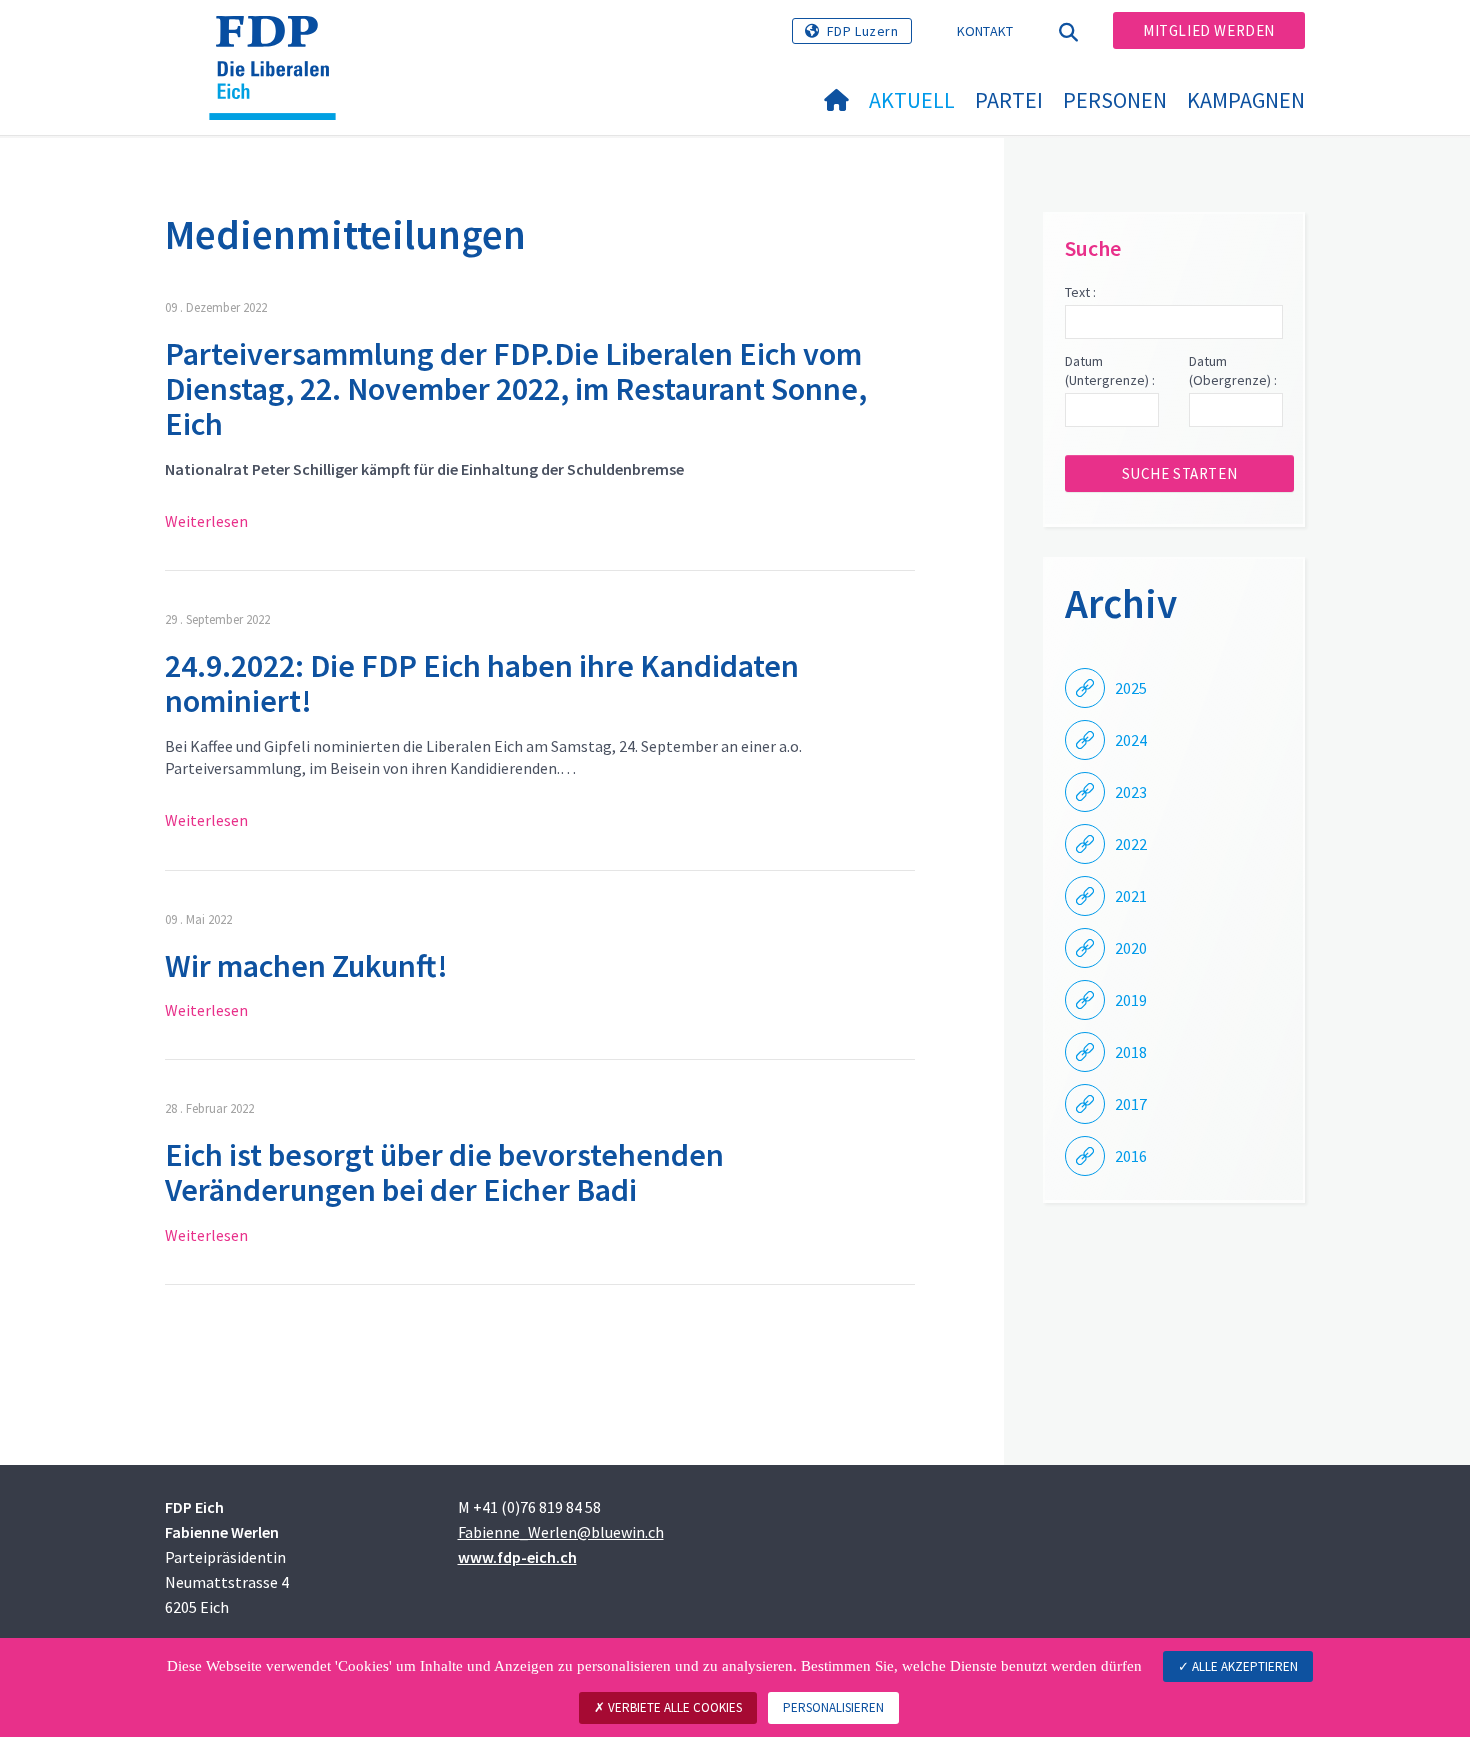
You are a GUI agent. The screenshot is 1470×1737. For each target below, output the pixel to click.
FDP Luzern (863, 31)
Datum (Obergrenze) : (1233, 371)
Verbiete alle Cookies (673, 1707)
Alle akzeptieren (1243, 1666)
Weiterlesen (206, 521)
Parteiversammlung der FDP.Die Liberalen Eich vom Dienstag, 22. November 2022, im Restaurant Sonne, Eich (516, 389)
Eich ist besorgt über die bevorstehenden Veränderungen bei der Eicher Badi (444, 1172)
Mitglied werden (1209, 30)
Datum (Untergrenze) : (1110, 371)
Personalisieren (833, 1707)
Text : (1080, 292)
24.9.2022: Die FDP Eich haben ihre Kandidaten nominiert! (482, 683)
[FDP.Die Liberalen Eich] (280, 41)
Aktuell (912, 100)
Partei (1009, 100)
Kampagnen (1246, 100)
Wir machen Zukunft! (306, 966)
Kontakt (985, 31)
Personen (1115, 100)
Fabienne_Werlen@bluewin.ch (561, 1532)
